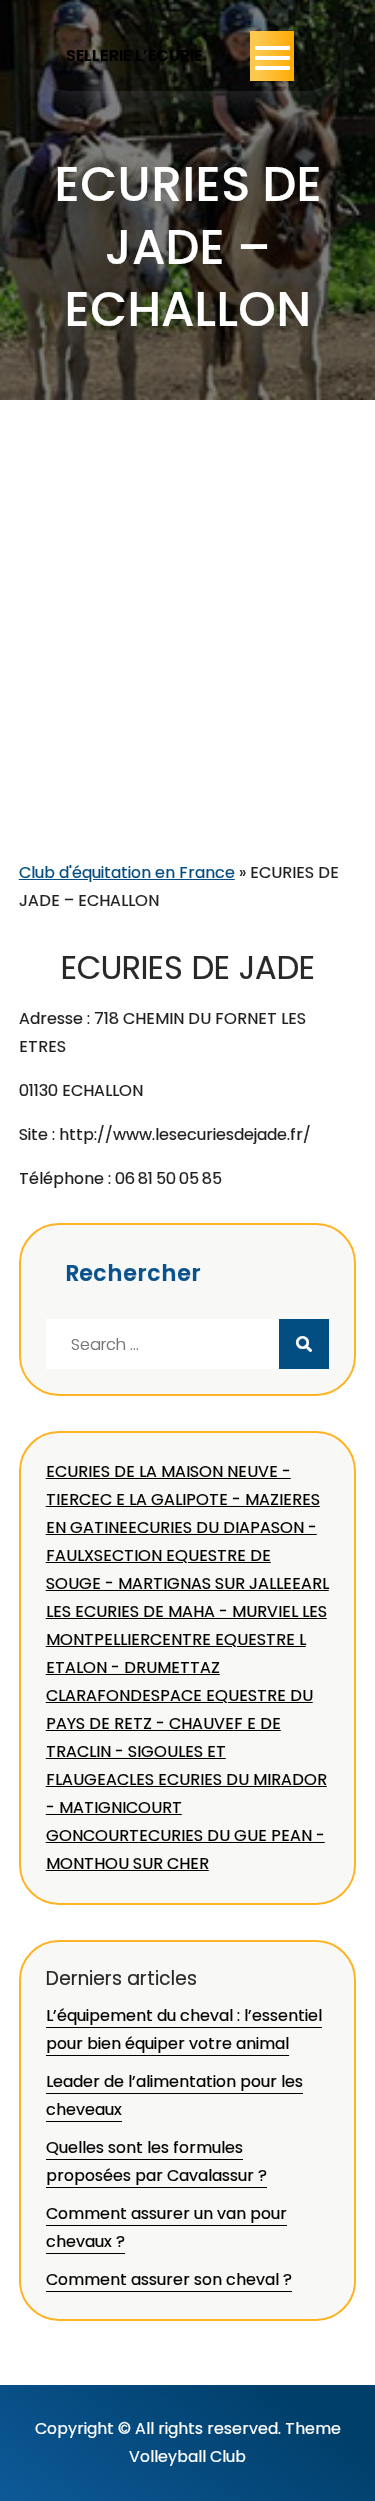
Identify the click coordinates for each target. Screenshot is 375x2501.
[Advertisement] (187, 661)
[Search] (304, 1344)
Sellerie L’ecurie (134, 55)
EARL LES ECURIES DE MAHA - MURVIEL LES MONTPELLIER (187, 1611)
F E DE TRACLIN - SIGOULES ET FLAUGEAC (163, 1751)
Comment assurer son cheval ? (169, 2279)
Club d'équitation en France (127, 872)
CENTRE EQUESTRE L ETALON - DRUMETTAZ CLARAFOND (176, 1667)
